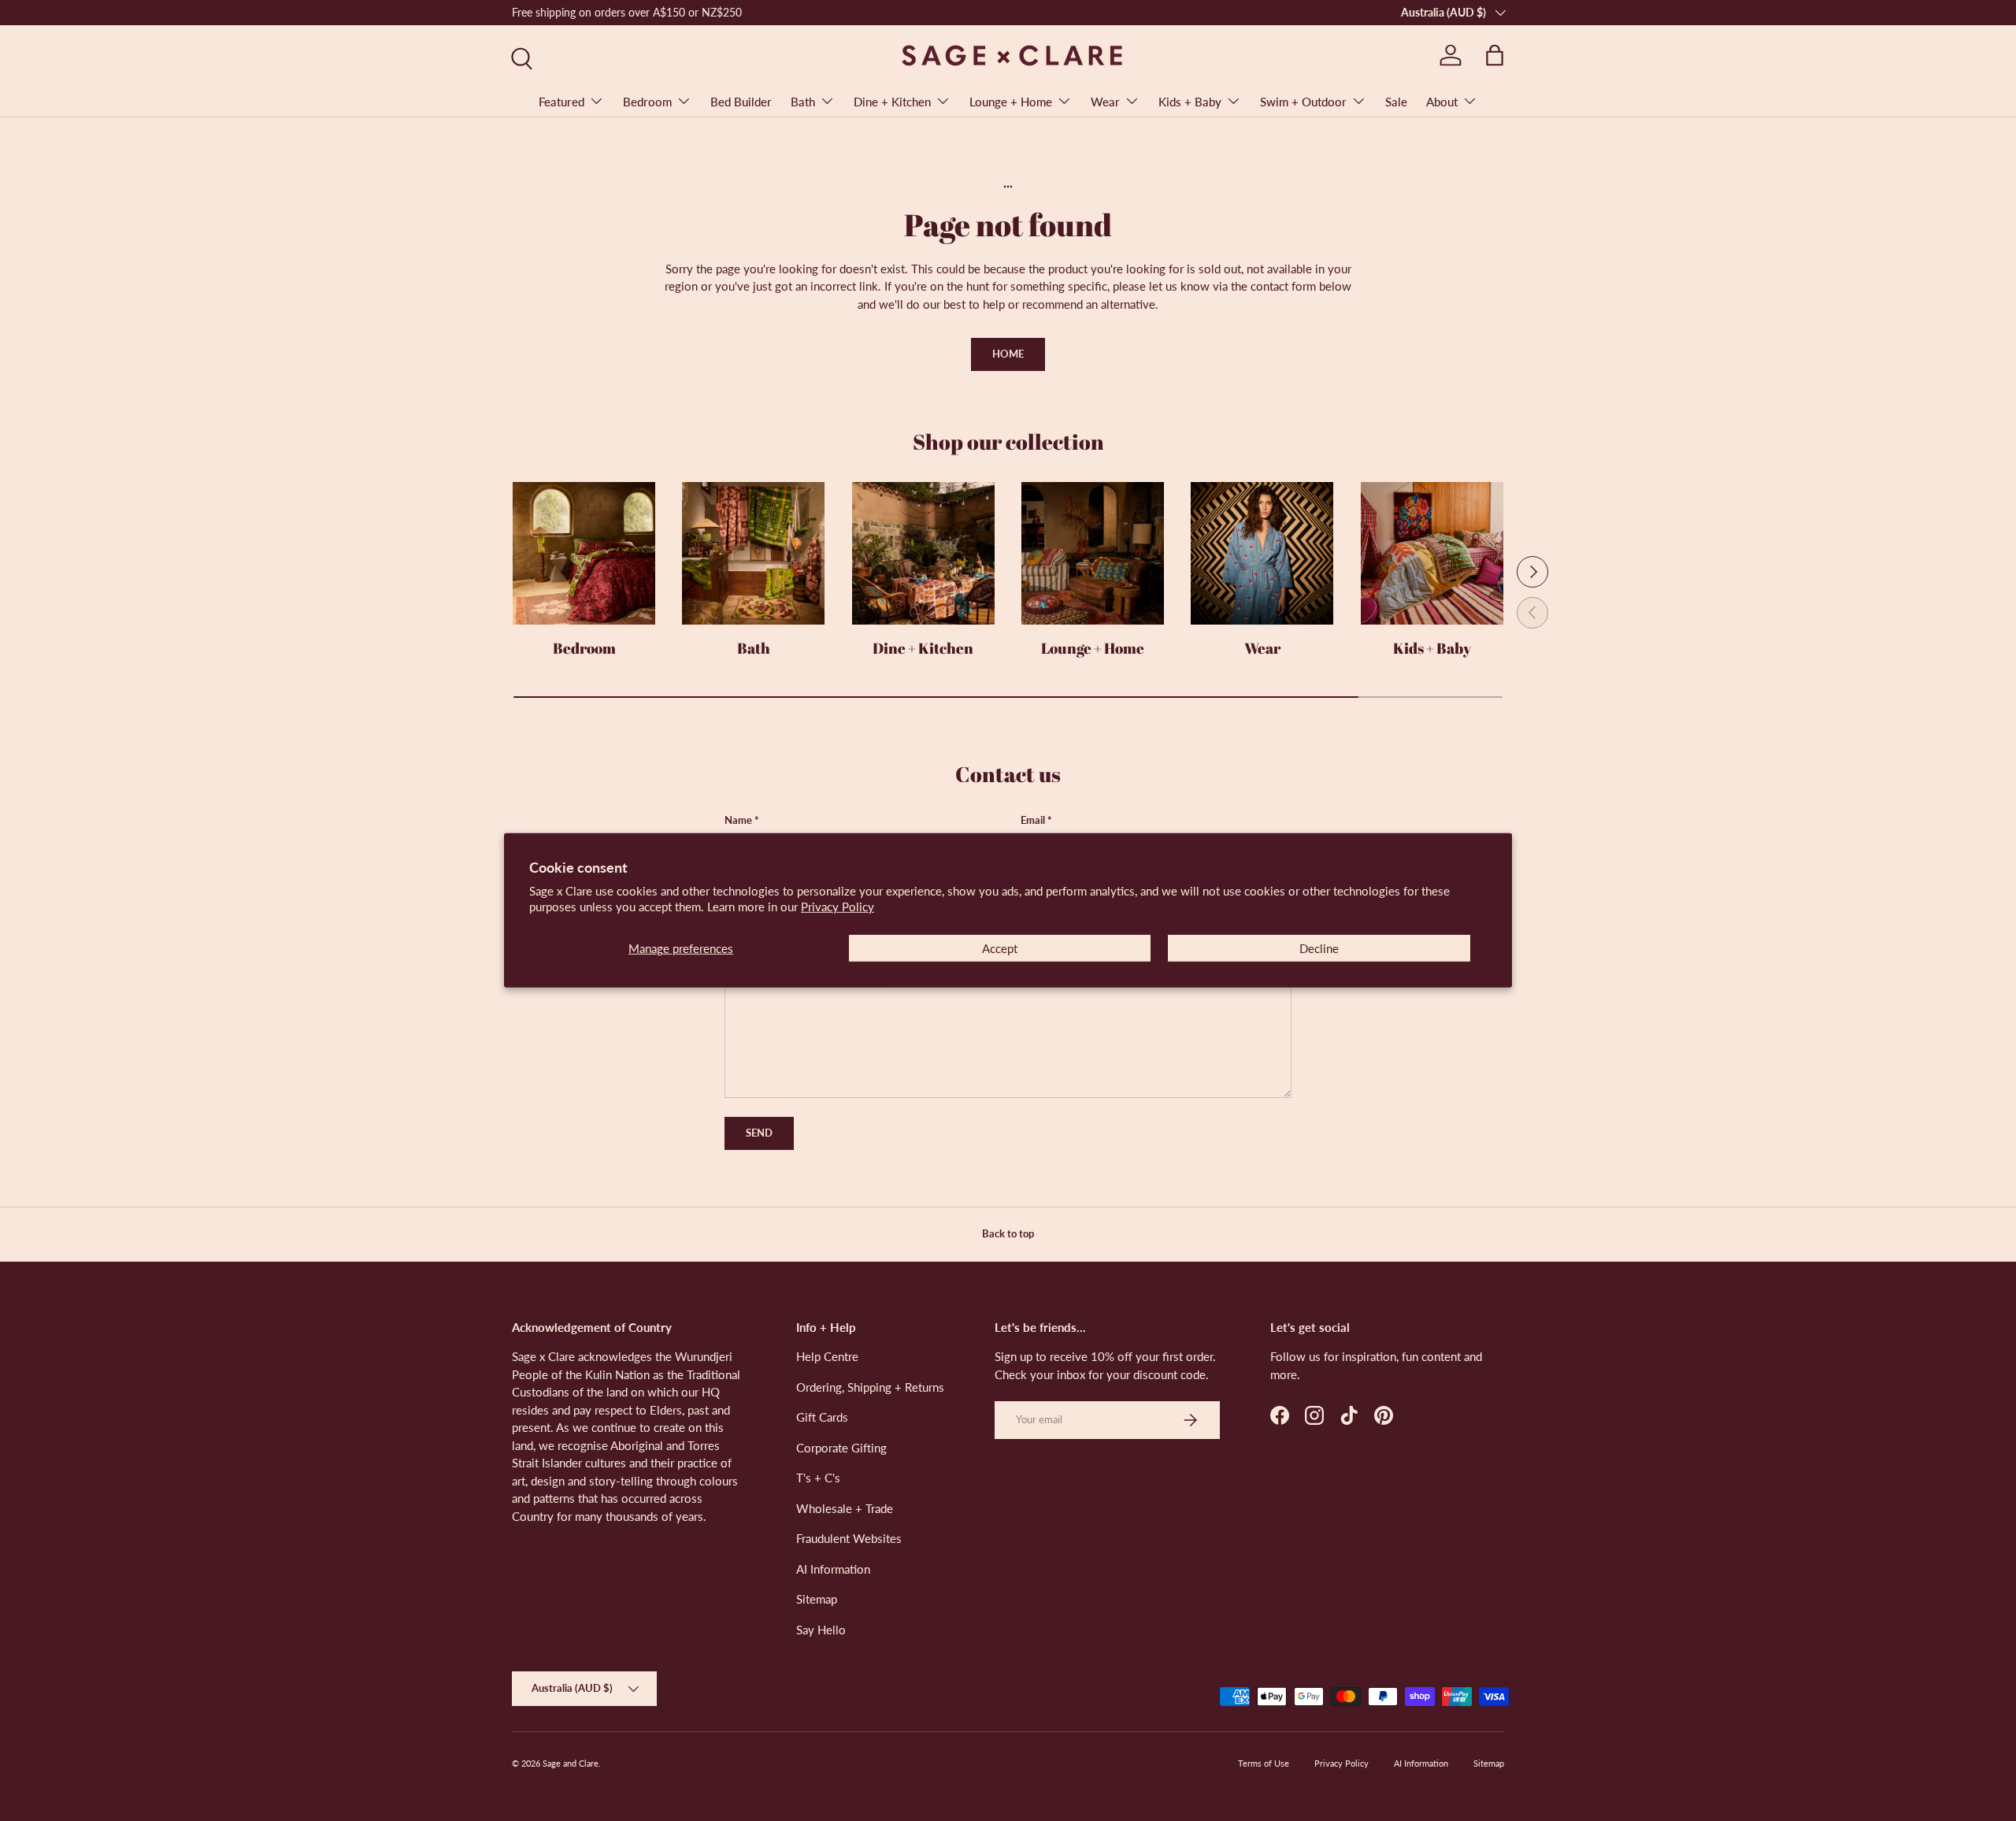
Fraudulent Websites (849, 1538)
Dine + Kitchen (892, 102)
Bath (803, 102)
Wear (1105, 102)
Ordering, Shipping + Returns (870, 1387)
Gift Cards (822, 1417)
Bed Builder (741, 102)
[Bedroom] (584, 553)
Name (738, 820)
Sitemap (817, 1599)
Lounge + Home (1011, 102)
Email (1033, 820)
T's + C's (818, 1478)
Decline (1319, 948)
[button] (1495, 55)
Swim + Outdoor (1303, 102)
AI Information (833, 1569)
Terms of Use (1264, 1763)
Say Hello (821, 1630)
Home (1008, 354)
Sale (1396, 102)
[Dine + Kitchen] (923, 553)
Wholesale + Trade (845, 1508)
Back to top (1008, 1233)
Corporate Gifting (841, 1448)
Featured (561, 102)
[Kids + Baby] (1432, 553)
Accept (1000, 948)
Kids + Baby (1190, 102)
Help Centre (827, 1356)
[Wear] (1262, 553)
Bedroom (647, 102)
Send (759, 1133)
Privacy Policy (838, 907)
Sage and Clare (571, 1763)
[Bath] (753, 553)
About (1442, 102)
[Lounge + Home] (1093, 553)
